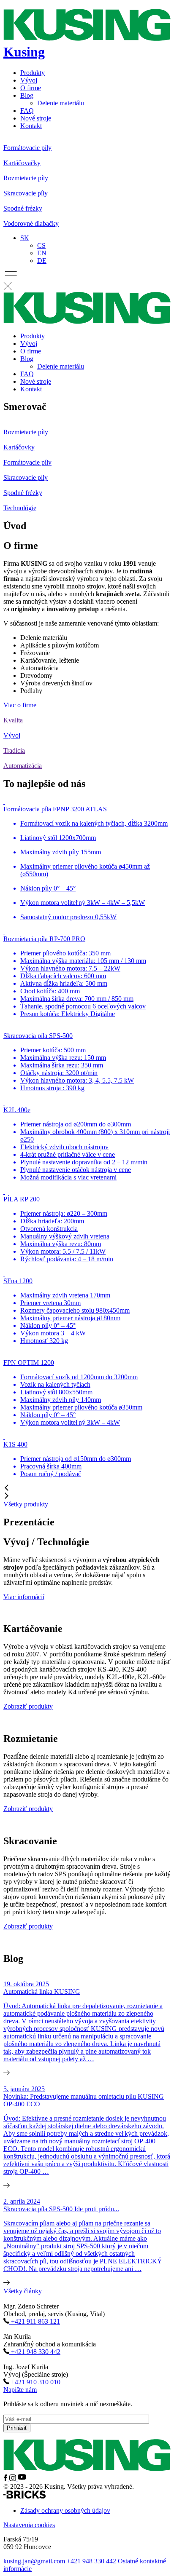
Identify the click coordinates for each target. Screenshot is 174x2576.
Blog (27, 95)
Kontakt (31, 126)
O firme (31, 88)
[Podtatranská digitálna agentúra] (24, 2496)
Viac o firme (20, 705)
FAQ (27, 111)
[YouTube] (22, 2479)
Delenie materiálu (61, 103)
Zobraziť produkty (28, 1706)
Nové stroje (36, 118)
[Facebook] (6, 2479)
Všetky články (23, 2291)
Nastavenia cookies (29, 2525)
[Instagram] (14, 2479)
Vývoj (29, 80)
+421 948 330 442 (91, 2561)
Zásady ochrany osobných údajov (65, 2510)
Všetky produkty (26, 1504)
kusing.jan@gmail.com (34, 2561)
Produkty (33, 73)
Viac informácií (24, 1597)
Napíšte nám (20, 2390)
